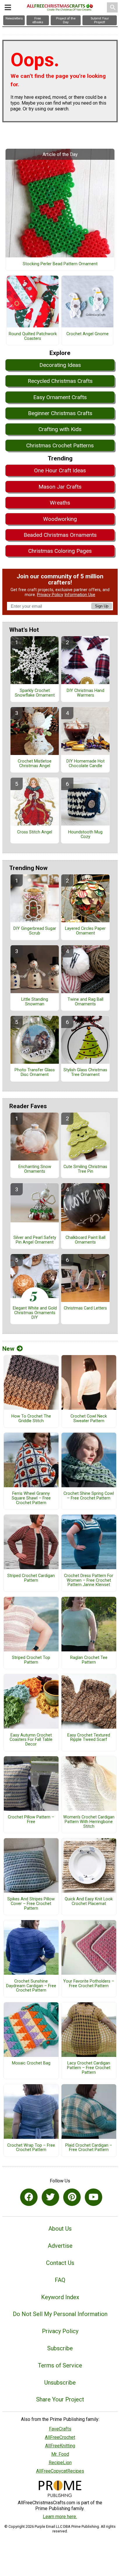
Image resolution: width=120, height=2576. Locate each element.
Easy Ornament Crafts (60, 397)
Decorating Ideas (60, 365)
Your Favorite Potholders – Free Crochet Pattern (89, 1984)
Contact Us (60, 2263)
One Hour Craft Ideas (60, 470)
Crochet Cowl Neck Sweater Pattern (89, 1419)
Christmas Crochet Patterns (60, 445)
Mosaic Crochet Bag (31, 2063)
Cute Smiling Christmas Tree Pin (85, 1169)
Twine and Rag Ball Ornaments (85, 1002)
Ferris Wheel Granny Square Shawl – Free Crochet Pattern (31, 1498)
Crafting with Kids (60, 429)
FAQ (60, 2280)
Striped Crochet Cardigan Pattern (31, 1578)
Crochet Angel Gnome (88, 334)
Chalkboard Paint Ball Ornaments (85, 1240)
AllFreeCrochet (60, 2437)
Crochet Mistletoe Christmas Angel (35, 764)
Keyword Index (60, 2297)
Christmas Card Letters (85, 1308)
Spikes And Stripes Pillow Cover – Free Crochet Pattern (31, 1904)
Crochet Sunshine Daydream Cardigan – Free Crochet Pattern (31, 1986)
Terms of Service (60, 2365)
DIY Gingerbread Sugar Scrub (35, 931)
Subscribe (60, 2348)
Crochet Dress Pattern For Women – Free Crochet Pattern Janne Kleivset (89, 1581)
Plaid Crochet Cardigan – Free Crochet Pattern (89, 2148)
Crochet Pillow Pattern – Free (31, 1820)
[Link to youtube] (93, 2197)
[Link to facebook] (29, 2197)
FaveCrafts (60, 2429)
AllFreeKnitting (60, 2446)
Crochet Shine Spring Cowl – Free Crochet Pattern (89, 1496)
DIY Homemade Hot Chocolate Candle (85, 764)
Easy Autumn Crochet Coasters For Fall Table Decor (31, 1740)
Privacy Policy (50, 595)
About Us (60, 2229)
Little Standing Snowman (35, 1002)
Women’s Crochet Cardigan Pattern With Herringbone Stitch (89, 1822)
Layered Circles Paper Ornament (85, 931)
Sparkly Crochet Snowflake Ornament (35, 693)
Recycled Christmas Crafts (60, 381)
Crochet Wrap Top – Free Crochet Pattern (31, 2148)
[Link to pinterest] (72, 2197)
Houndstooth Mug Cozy (85, 835)
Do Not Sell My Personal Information (60, 2314)
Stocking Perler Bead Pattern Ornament (60, 264)
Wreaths (60, 503)
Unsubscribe (60, 2383)
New (8, 1349)
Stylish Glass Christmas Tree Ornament (85, 1072)
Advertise (60, 2246)
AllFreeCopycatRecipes (60, 2471)
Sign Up (102, 606)
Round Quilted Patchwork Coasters (33, 336)
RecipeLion (60, 2463)
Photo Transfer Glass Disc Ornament (35, 1072)
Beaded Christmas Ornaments (60, 535)
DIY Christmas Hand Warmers (85, 693)
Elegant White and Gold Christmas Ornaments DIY (35, 1313)
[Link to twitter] (50, 2197)
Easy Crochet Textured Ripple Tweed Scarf (89, 1738)
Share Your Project (60, 2399)
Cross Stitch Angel (35, 832)
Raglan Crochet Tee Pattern (89, 1660)
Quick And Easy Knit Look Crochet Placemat (89, 1901)
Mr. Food (60, 2454)
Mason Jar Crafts (60, 487)
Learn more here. (60, 2517)
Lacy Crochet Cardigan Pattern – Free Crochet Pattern (89, 2068)
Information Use (80, 595)
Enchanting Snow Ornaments (35, 1169)
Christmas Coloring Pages (60, 551)
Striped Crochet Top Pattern (31, 1660)
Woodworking (60, 519)
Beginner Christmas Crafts (60, 413)
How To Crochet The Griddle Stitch (31, 1419)
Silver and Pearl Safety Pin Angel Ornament (35, 1240)
